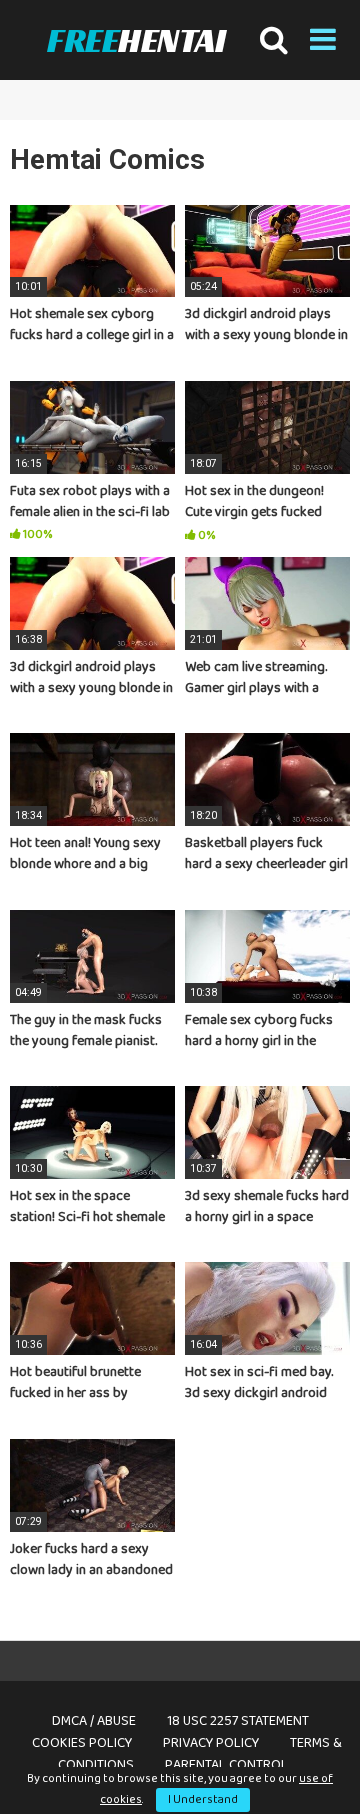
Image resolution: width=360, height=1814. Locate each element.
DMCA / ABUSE (94, 1721)
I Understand (203, 1799)
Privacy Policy (211, 1743)
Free (136, 40)
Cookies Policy (82, 1743)
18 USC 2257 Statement (238, 1721)
